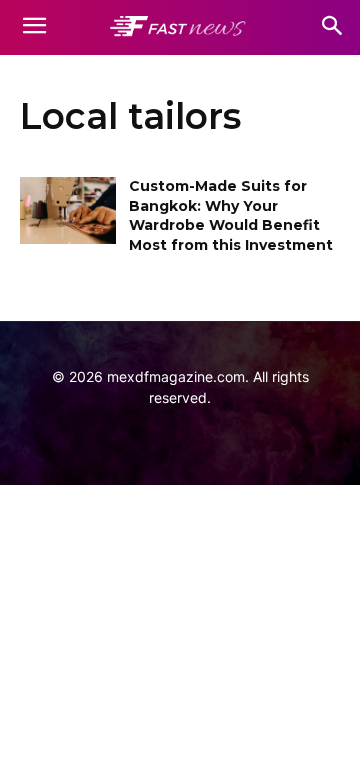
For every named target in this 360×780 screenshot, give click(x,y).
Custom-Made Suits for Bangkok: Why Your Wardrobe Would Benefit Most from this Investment (231, 215)
